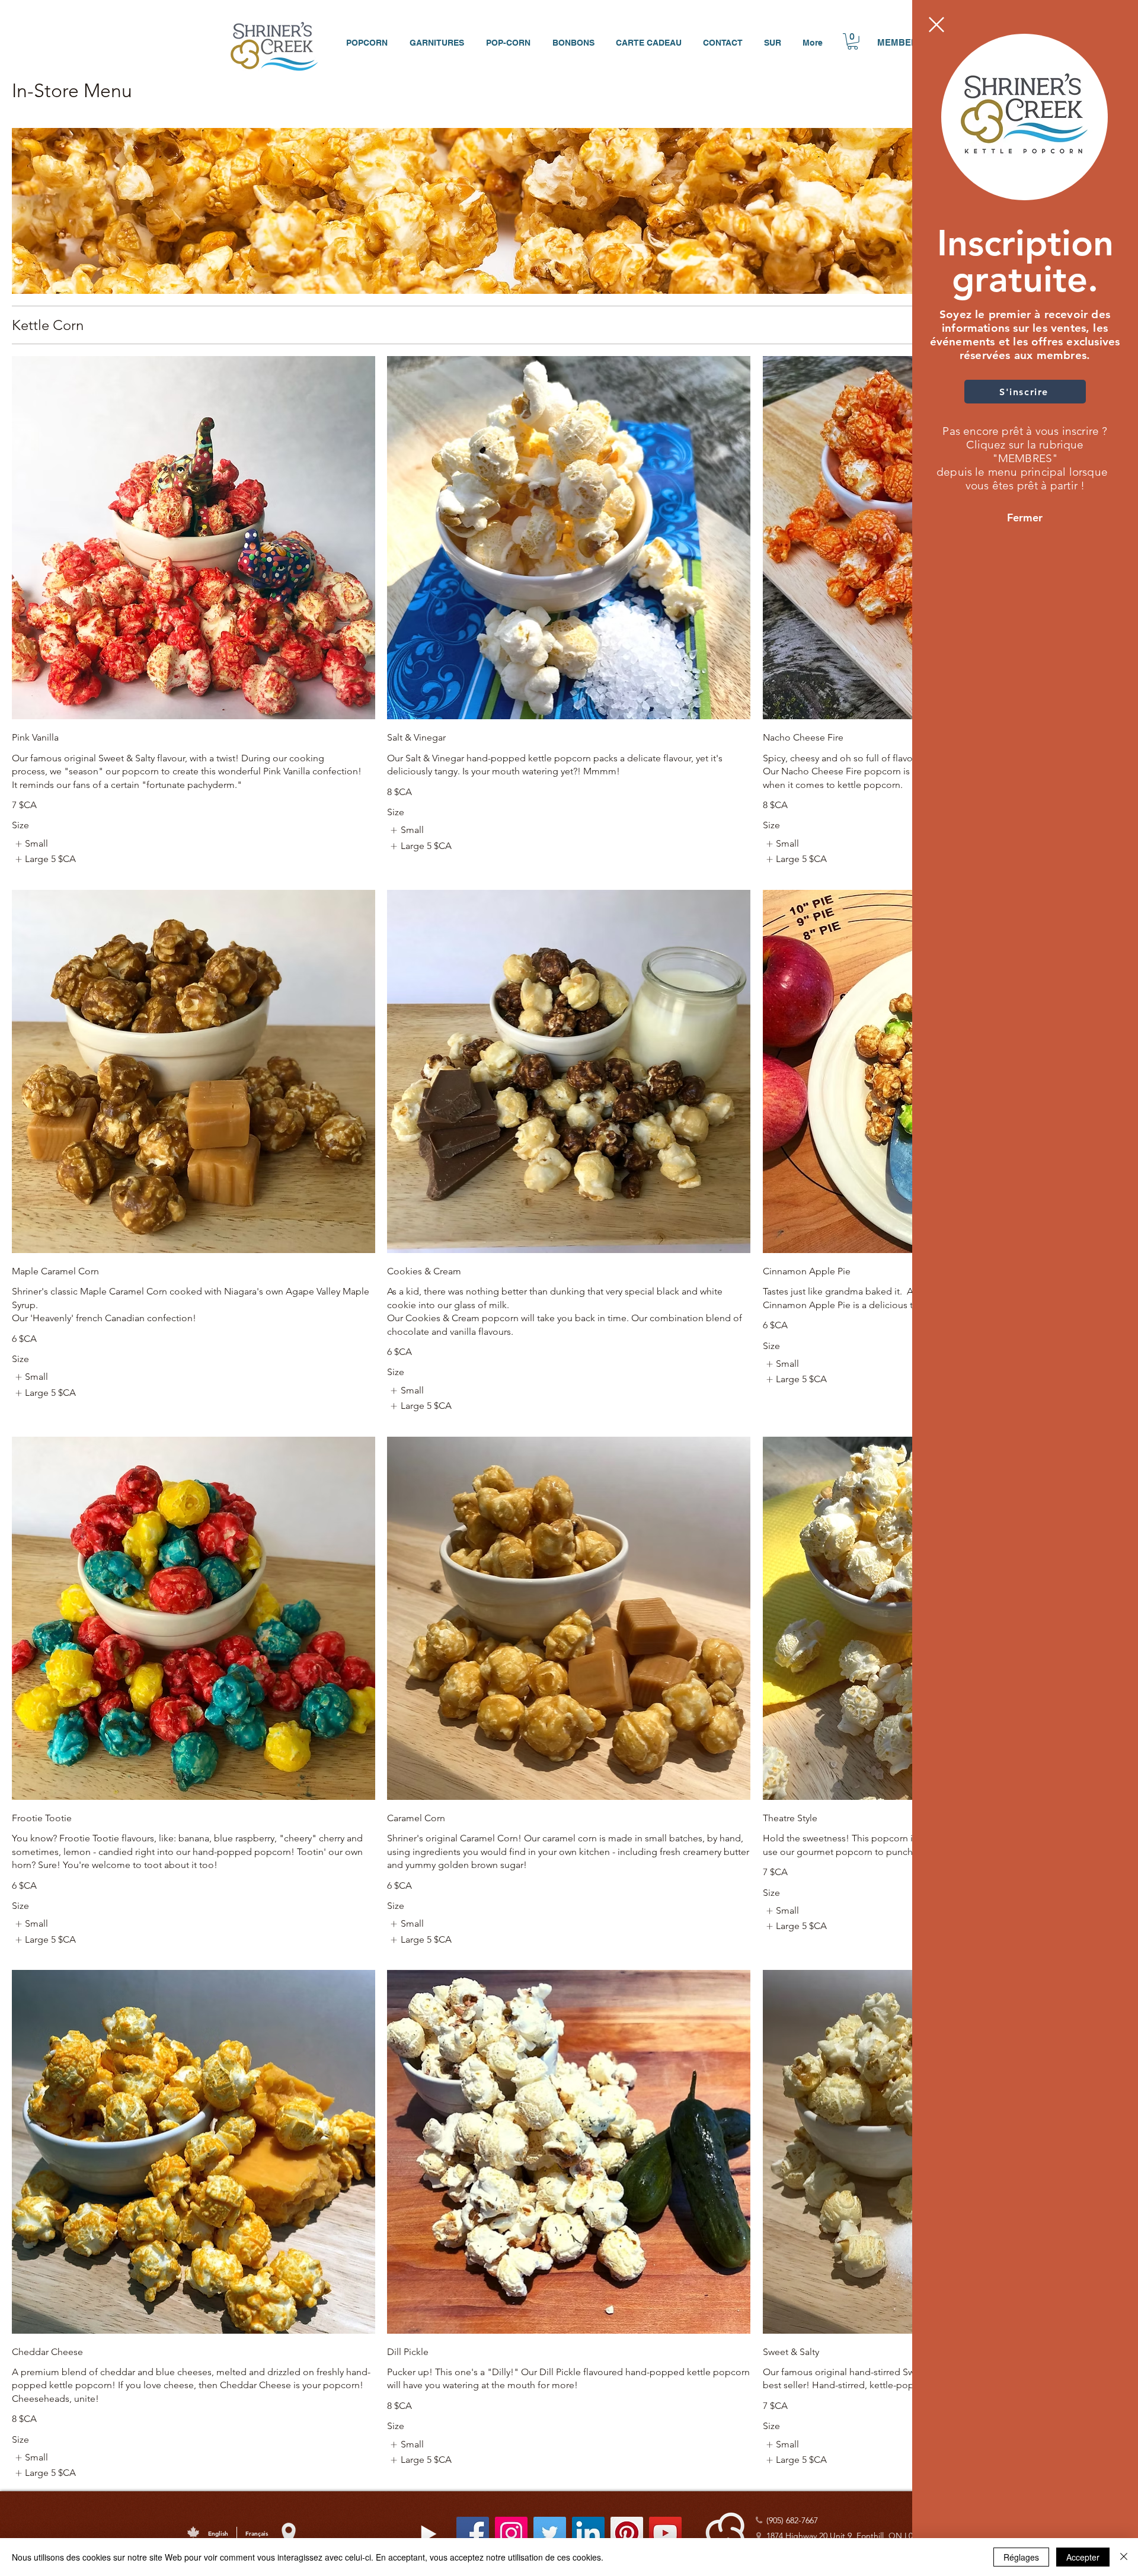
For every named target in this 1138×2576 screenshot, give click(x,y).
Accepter (1083, 2557)
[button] (936, 25)
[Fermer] (1124, 2557)
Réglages (1021, 2557)
